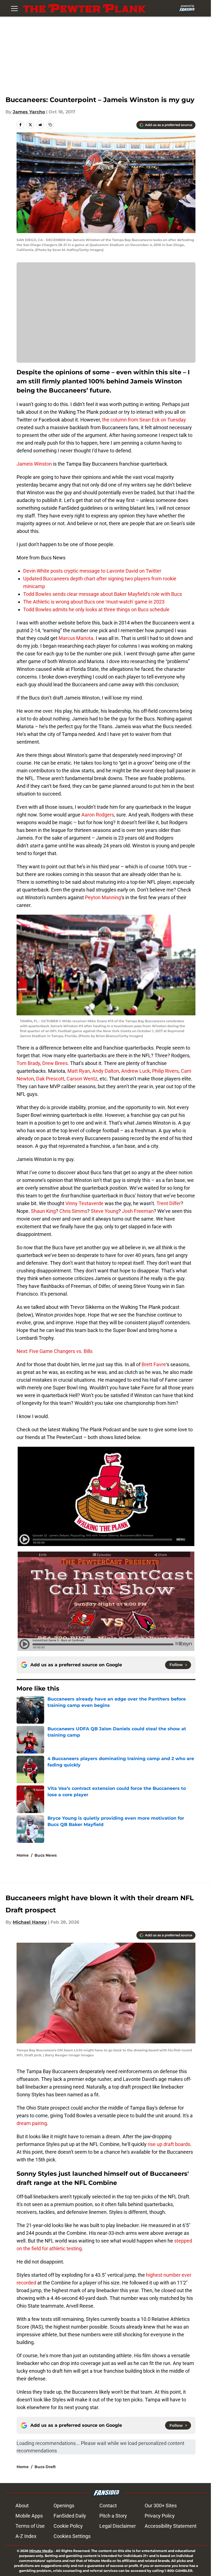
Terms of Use (30, 2526)
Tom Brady (28, 1063)
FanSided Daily (70, 2516)
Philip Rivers (165, 1071)
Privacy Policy (160, 2516)
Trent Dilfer (169, 1203)
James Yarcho (29, 112)
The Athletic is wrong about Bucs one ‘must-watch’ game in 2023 (94, 602)
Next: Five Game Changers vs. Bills (55, 1351)
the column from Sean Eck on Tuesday (144, 420)
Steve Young (105, 1211)
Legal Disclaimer (118, 2526)
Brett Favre (154, 1364)
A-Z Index (26, 2536)
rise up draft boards (169, 2144)
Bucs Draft (45, 2467)
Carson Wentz (82, 1079)
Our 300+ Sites (161, 2506)
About (22, 2506)
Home (23, 1855)
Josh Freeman (138, 1211)
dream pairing (32, 2123)
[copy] (50, 125)
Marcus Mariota (76, 638)
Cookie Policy (68, 2526)
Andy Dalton (106, 1071)
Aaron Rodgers (98, 815)
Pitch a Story (113, 2516)
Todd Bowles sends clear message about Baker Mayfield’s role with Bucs (103, 594)
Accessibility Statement (171, 2526)
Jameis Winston (34, 464)
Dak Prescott (50, 1079)
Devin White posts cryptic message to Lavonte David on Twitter (92, 571)
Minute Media (41, 2551)
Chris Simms (73, 1211)
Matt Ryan (79, 1071)
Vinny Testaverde (84, 1203)
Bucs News (46, 1855)
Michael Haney (30, 1922)
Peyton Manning (103, 897)
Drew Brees (55, 1063)
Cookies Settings (72, 2536)
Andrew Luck (136, 1071)
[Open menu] (14, 8)
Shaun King (43, 1211)
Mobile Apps (29, 2516)
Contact (108, 2506)
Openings (64, 2506)
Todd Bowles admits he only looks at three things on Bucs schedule (96, 609)
